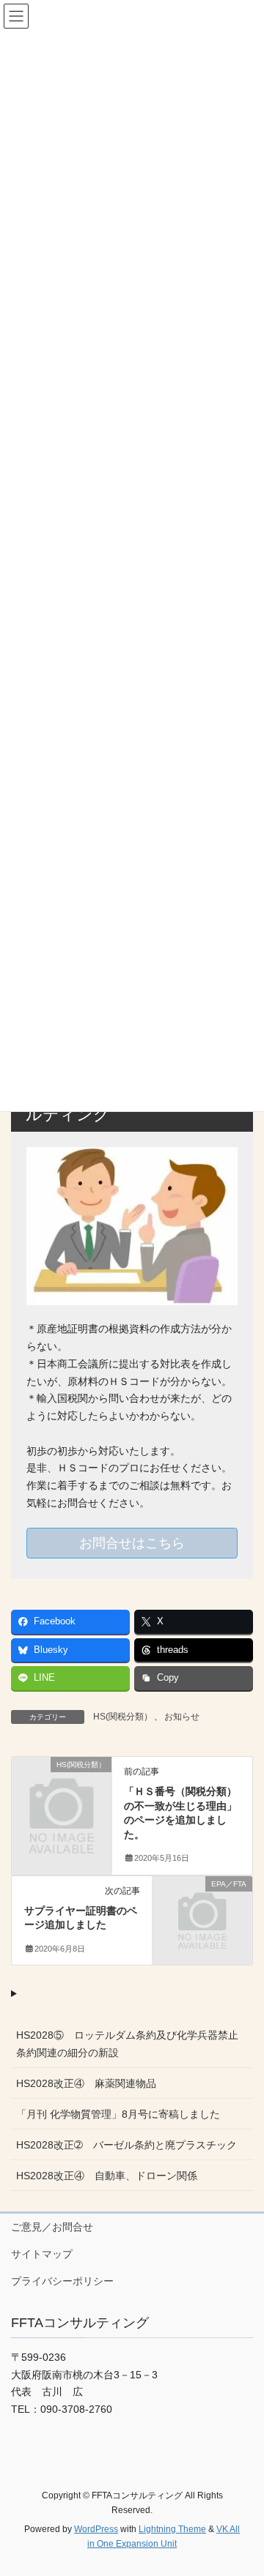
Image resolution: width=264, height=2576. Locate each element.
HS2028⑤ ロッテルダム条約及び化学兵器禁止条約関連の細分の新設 (127, 2043)
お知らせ (182, 1717)
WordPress (96, 2529)
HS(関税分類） (123, 1717)
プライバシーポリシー (62, 2281)
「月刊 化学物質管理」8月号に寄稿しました (118, 2114)
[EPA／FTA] (202, 1905)
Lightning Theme (172, 2529)
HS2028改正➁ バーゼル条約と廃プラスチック (126, 2145)
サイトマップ (42, 2254)
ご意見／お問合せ (52, 2227)
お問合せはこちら (132, 1543)
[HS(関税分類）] (62, 1787)
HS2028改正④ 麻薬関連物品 (86, 2083)
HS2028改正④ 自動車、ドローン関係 (107, 2176)
